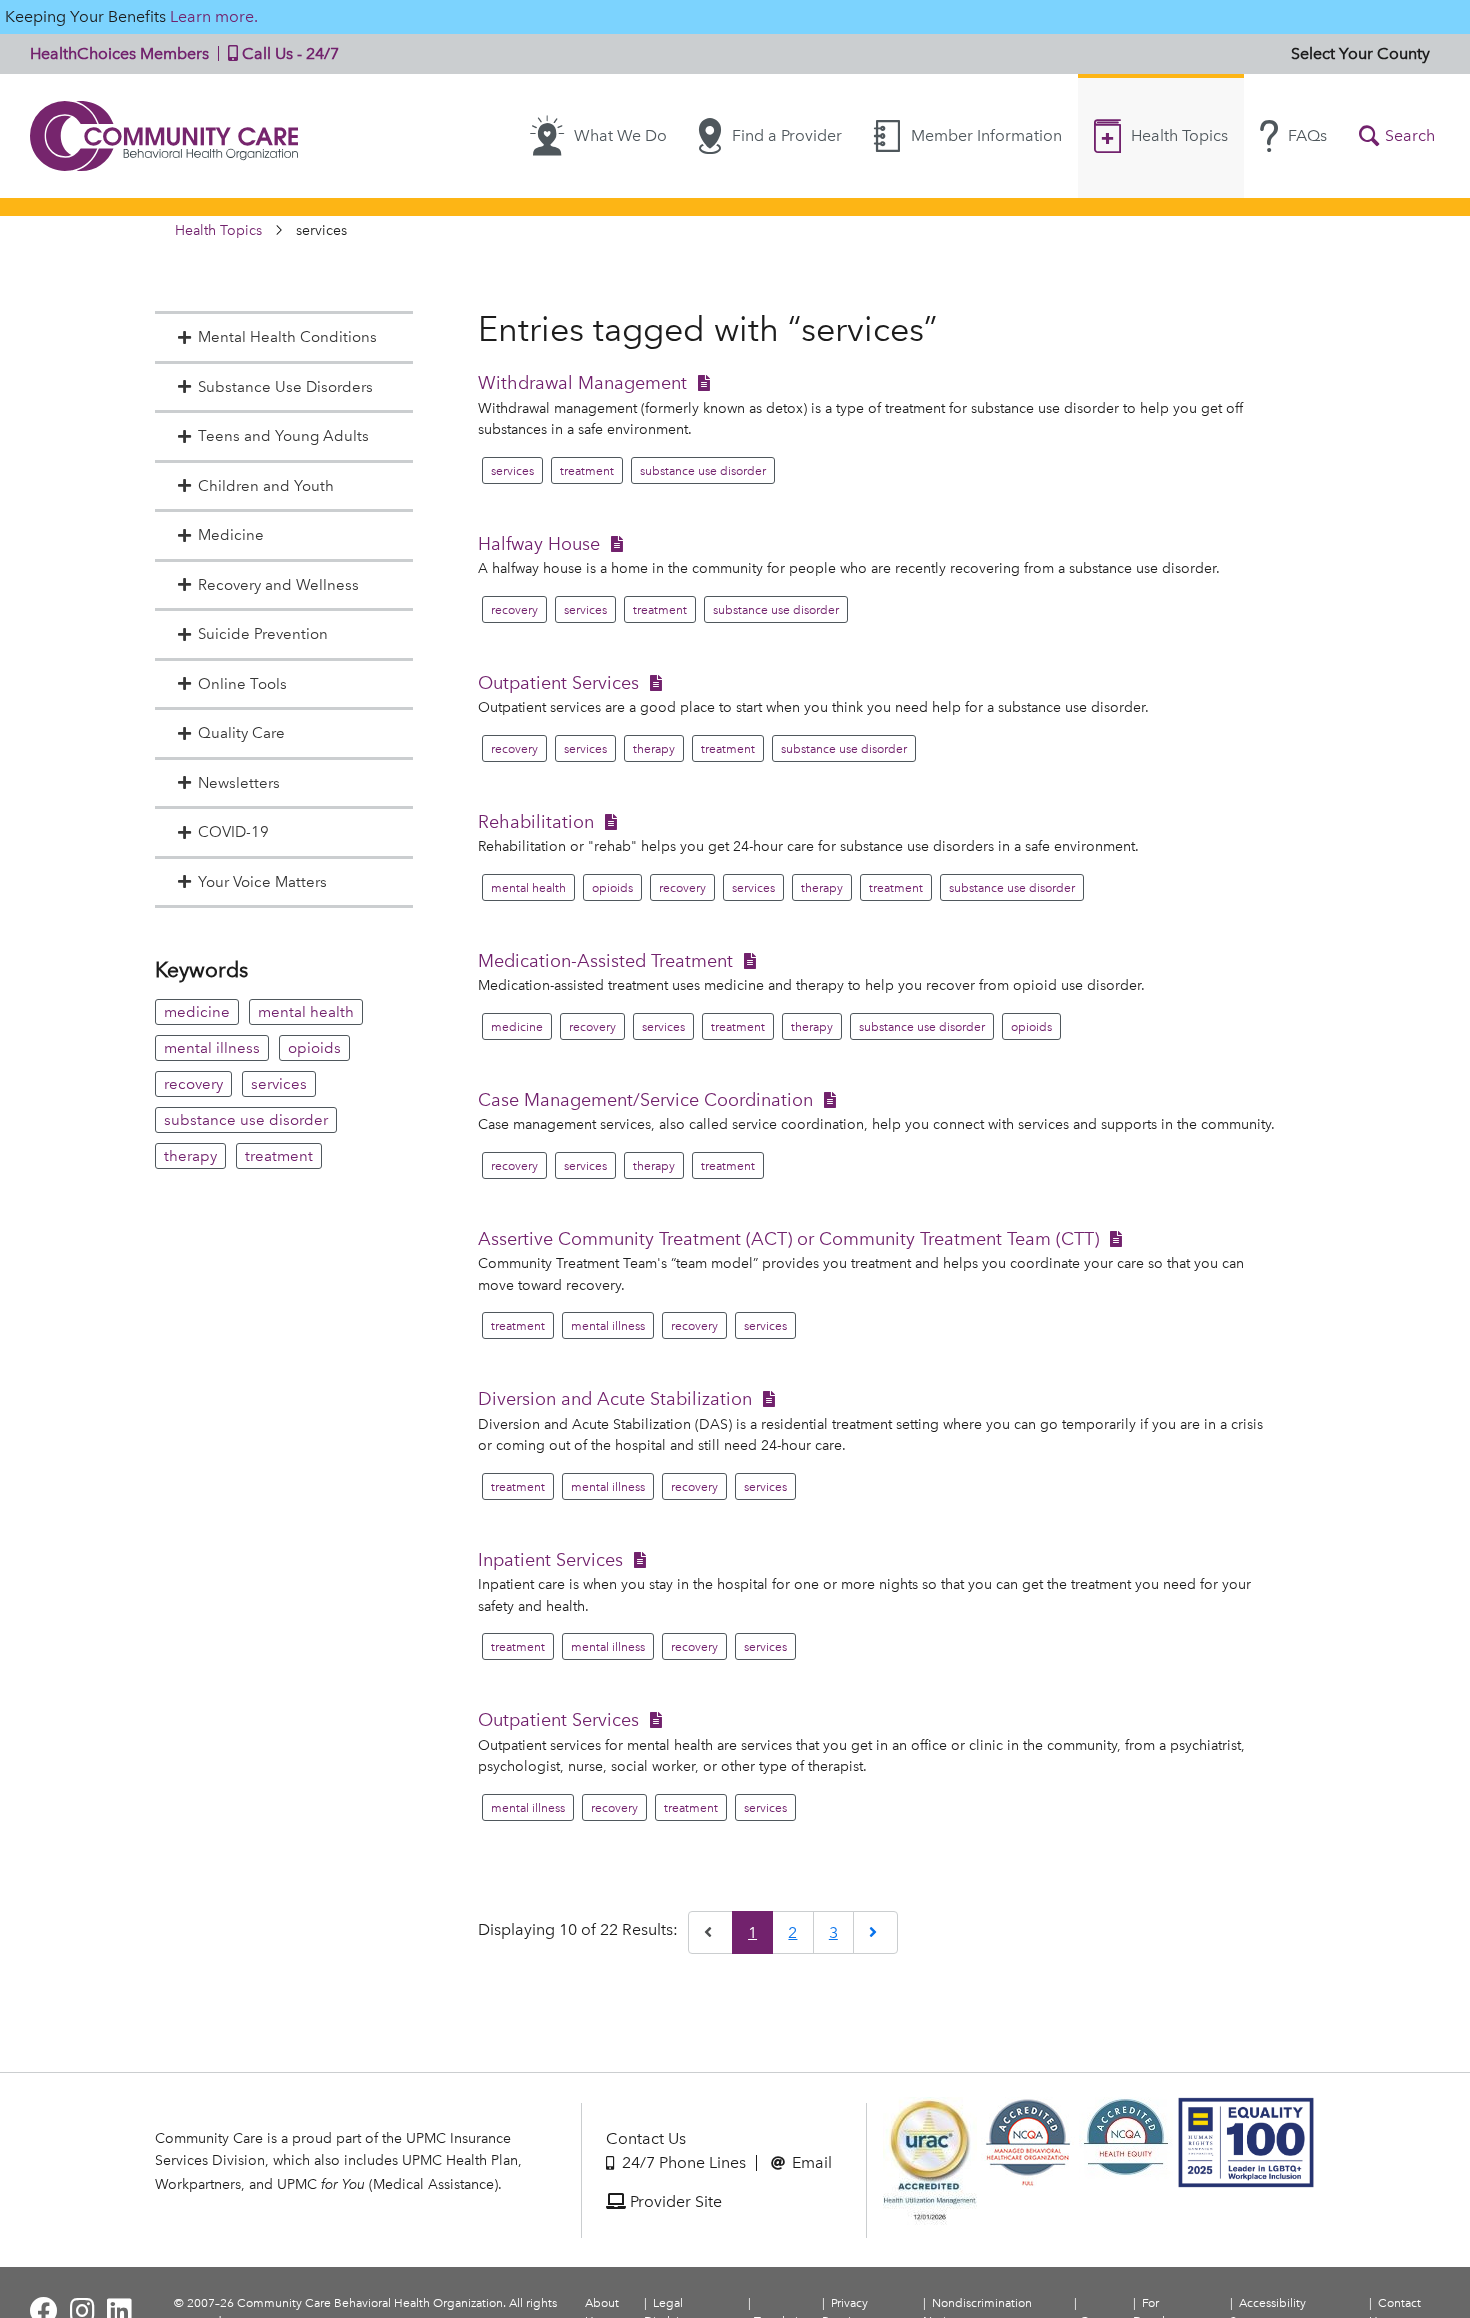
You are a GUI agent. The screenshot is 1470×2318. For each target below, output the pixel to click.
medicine (197, 1012)
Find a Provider (787, 135)
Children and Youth (266, 486)
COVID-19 (233, 832)
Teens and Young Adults (283, 436)
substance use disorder (246, 1120)
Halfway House (539, 543)
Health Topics (1179, 135)
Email (810, 2162)
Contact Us (646, 2138)
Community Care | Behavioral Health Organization (165, 136)
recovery (193, 1084)
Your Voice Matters (262, 882)
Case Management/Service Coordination (645, 1099)
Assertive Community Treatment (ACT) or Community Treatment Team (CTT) (788, 1238)
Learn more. (214, 16)
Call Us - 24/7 (288, 53)
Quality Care (241, 733)
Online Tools (242, 684)
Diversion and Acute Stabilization (615, 1398)
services (279, 1084)
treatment (279, 1156)
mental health (306, 1012)
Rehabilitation (536, 821)
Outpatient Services (558, 682)
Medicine (231, 535)
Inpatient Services (550, 1559)
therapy (190, 1156)
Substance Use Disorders (285, 387)
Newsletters (239, 783)
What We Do (620, 135)
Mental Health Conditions (287, 337)
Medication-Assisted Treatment (605, 960)
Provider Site (674, 2201)
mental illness (212, 1048)
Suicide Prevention (263, 634)
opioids (314, 1048)
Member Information (986, 135)
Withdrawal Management (582, 382)
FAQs (1307, 135)
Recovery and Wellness (278, 585)
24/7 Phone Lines (682, 2162)
